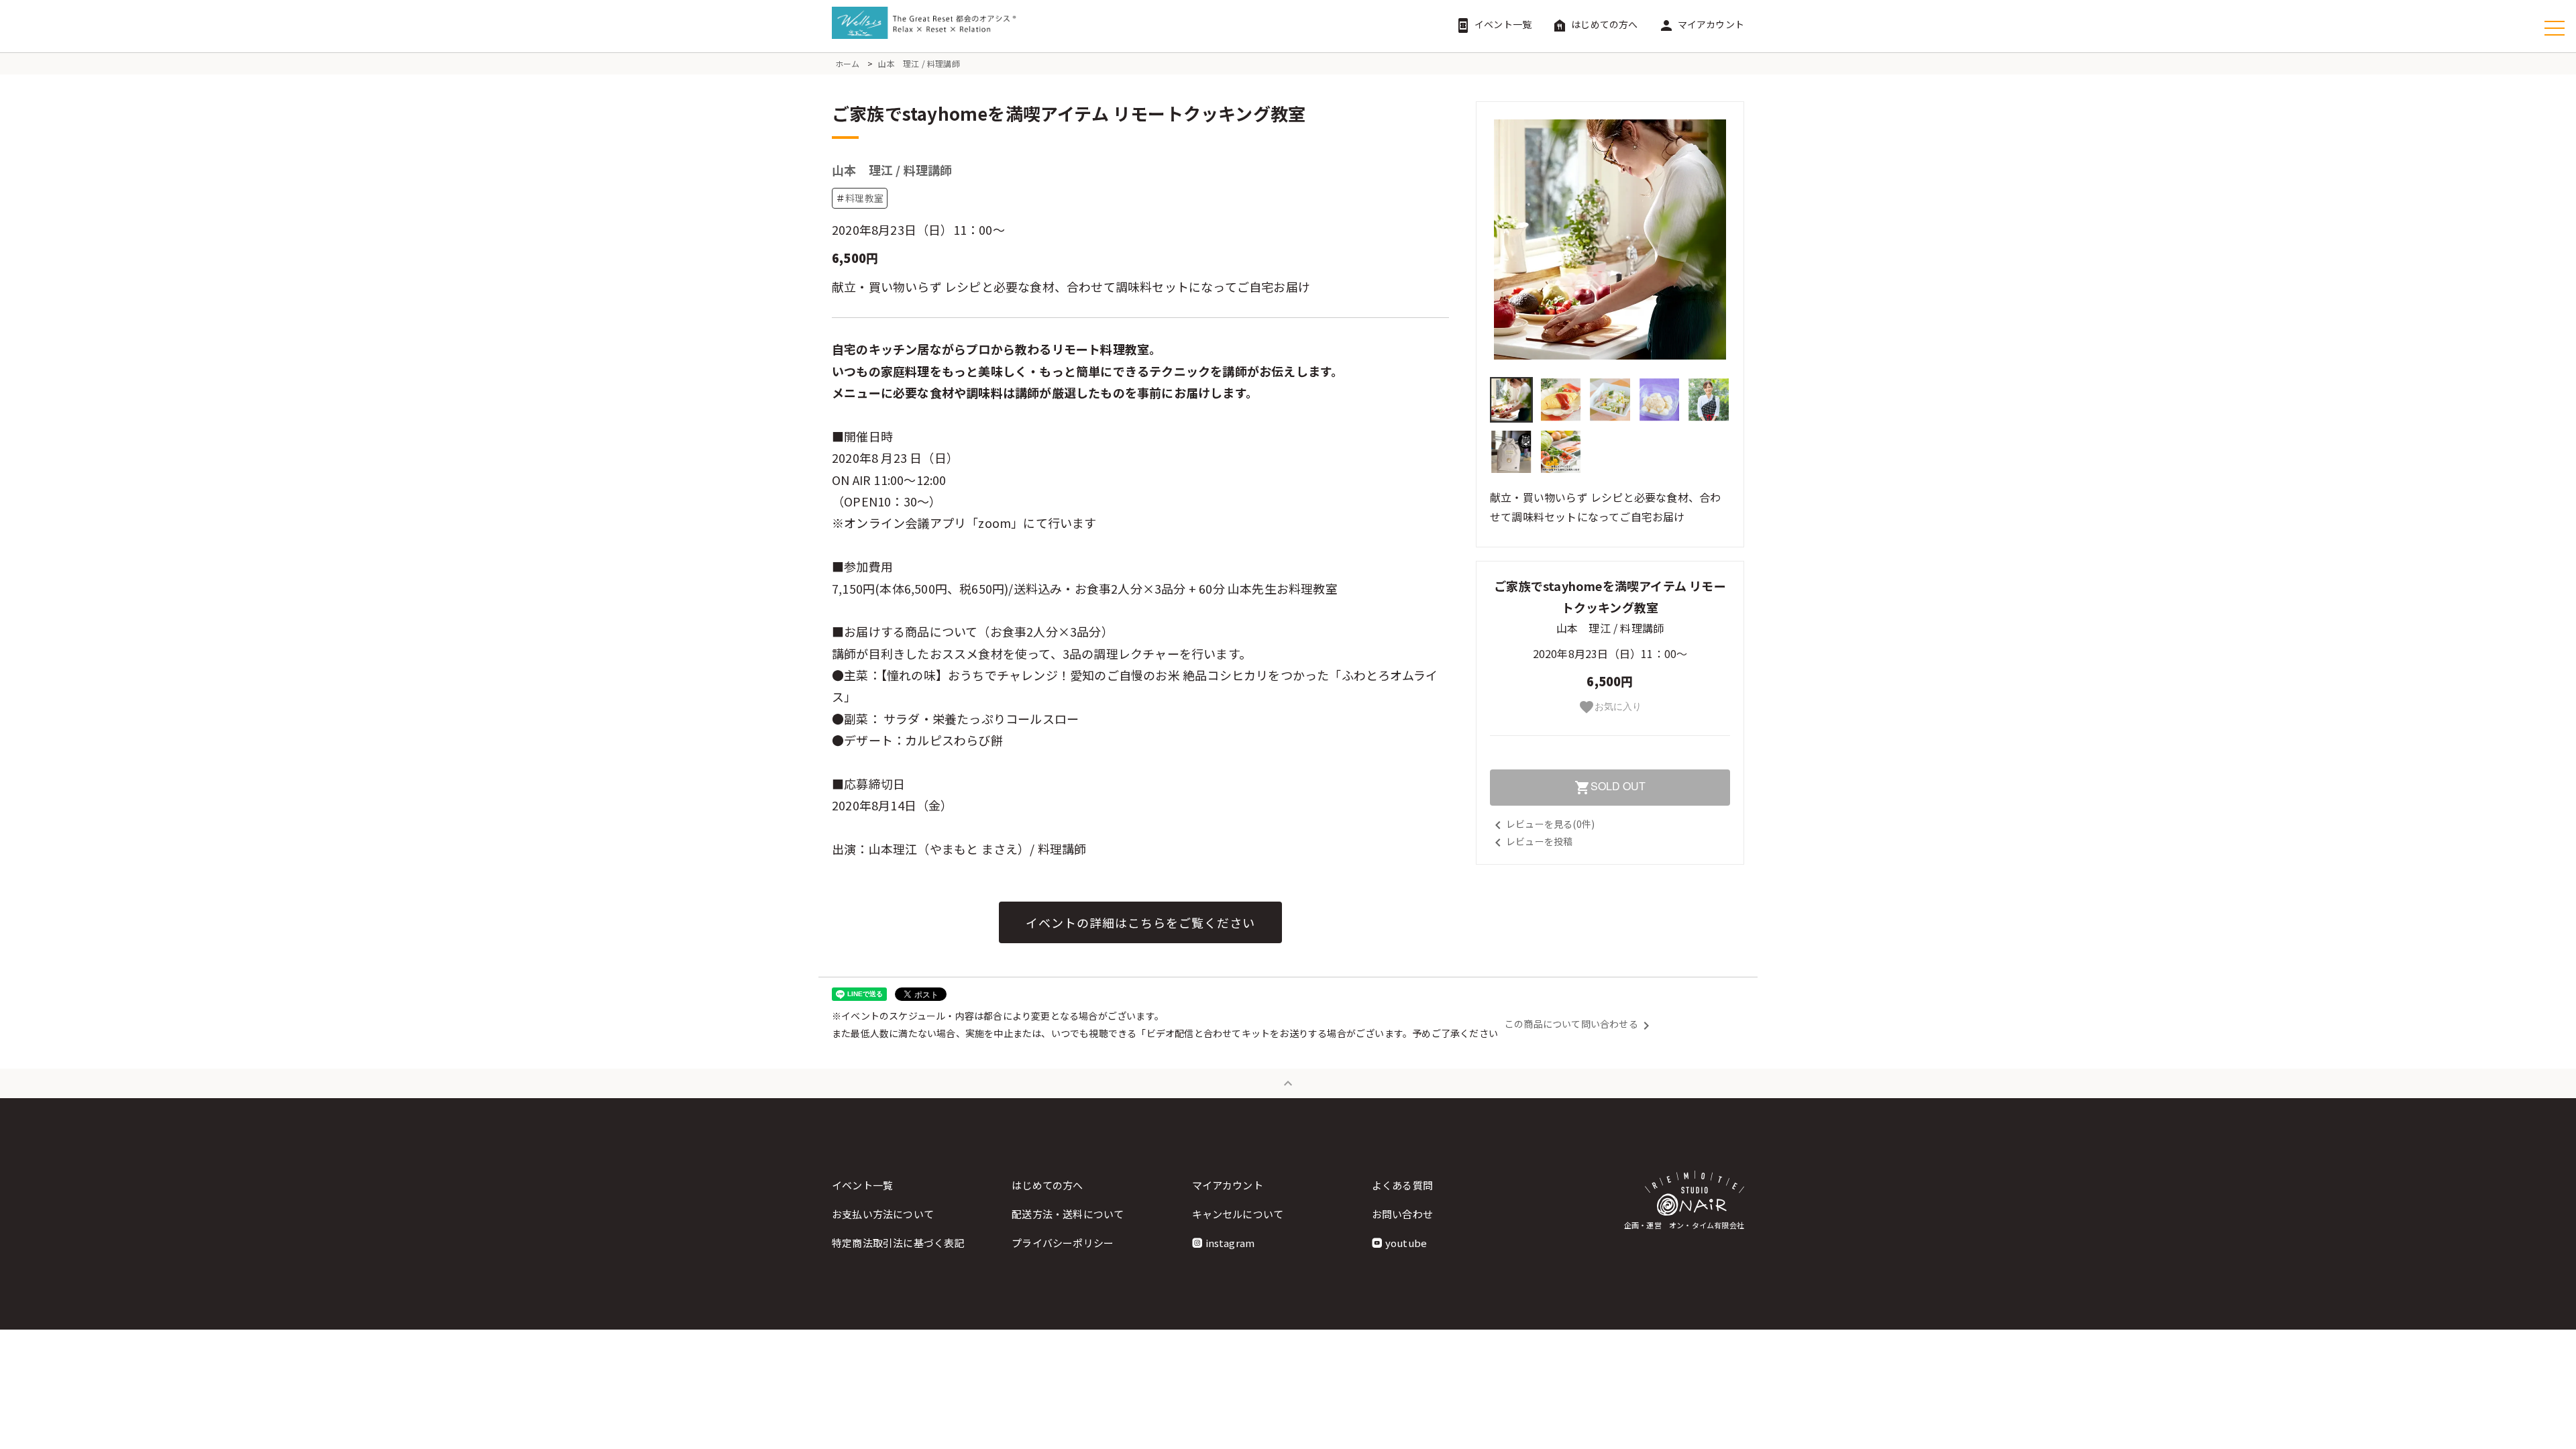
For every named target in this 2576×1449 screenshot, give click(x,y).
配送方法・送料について (1068, 1214)
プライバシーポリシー (1063, 1243)
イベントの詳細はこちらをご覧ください (1140, 922)
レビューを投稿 (1531, 841)
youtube (1406, 1243)
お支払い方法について (883, 1214)
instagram (1230, 1243)
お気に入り (1610, 707)
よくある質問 (1402, 1185)
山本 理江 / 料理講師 (919, 63)
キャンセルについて (1238, 1214)
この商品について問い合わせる (1579, 1024)
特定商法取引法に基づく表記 (898, 1243)
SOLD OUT (1610, 787)
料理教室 (864, 198)
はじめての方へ (1595, 24)
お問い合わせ (1402, 1214)
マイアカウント (1701, 24)
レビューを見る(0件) (1542, 824)
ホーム (848, 63)
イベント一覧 (1493, 24)
